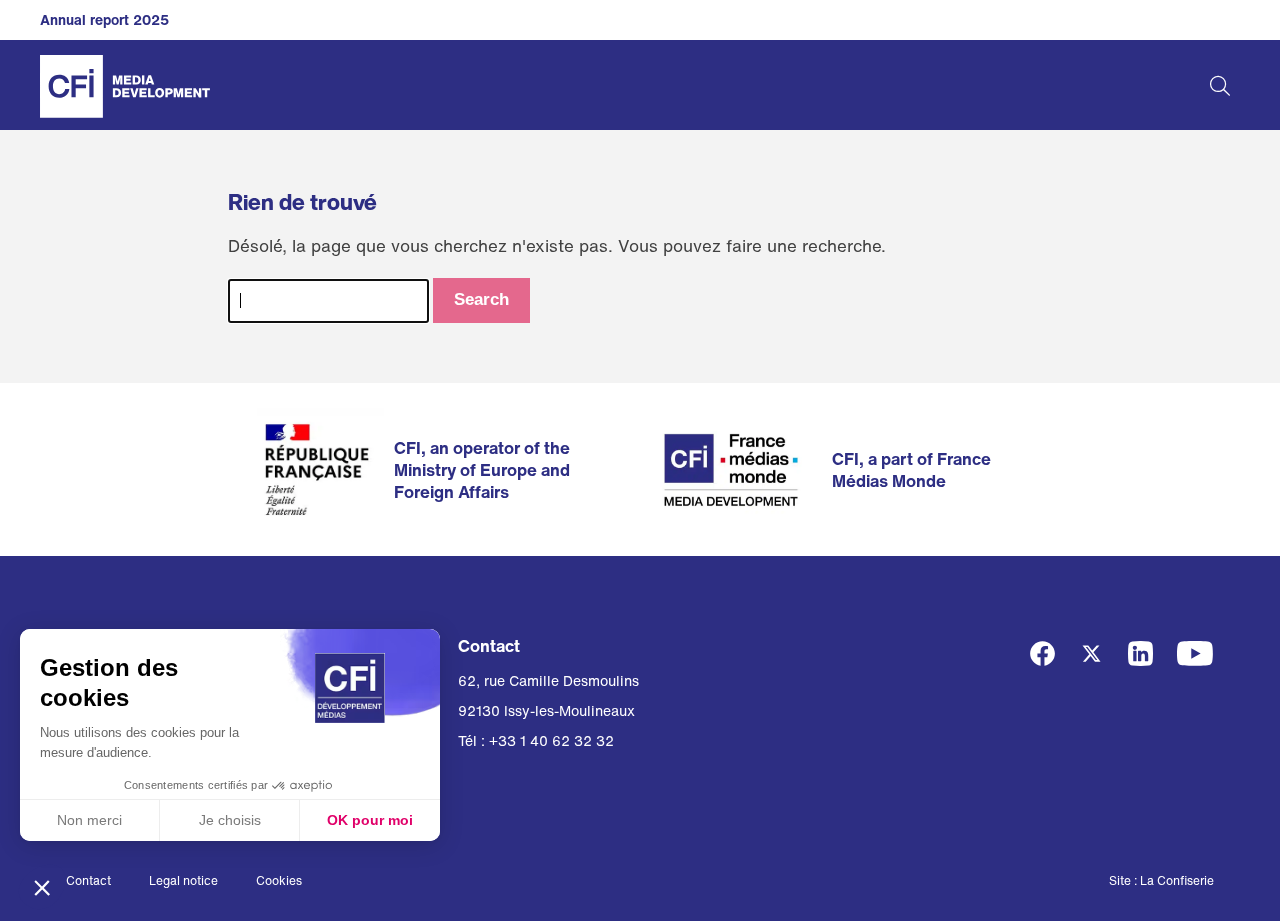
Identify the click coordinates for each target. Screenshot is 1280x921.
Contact (88, 880)
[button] (42, 887)
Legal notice (183, 880)
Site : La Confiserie (1161, 880)
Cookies (279, 880)
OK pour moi (370, 820)
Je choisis (230, 820)
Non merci (89, 820)
